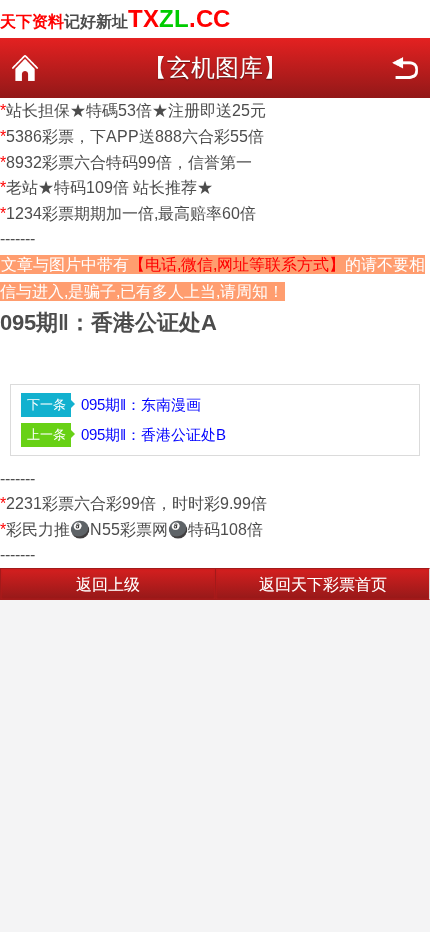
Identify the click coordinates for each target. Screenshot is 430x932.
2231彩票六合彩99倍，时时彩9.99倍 (136, 503)
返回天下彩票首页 (323, 584)
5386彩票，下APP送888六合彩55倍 (135, 136)
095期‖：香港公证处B (153, 434)
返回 (405, 68)
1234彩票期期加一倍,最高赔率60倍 (131, 213)
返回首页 (25, 68)
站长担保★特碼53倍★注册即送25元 (136, 110)
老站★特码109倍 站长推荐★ (109, 187)
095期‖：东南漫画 (141, 404)
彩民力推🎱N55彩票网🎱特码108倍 (134, 529)
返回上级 (108, 584)
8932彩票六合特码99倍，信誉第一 (129, 162)
